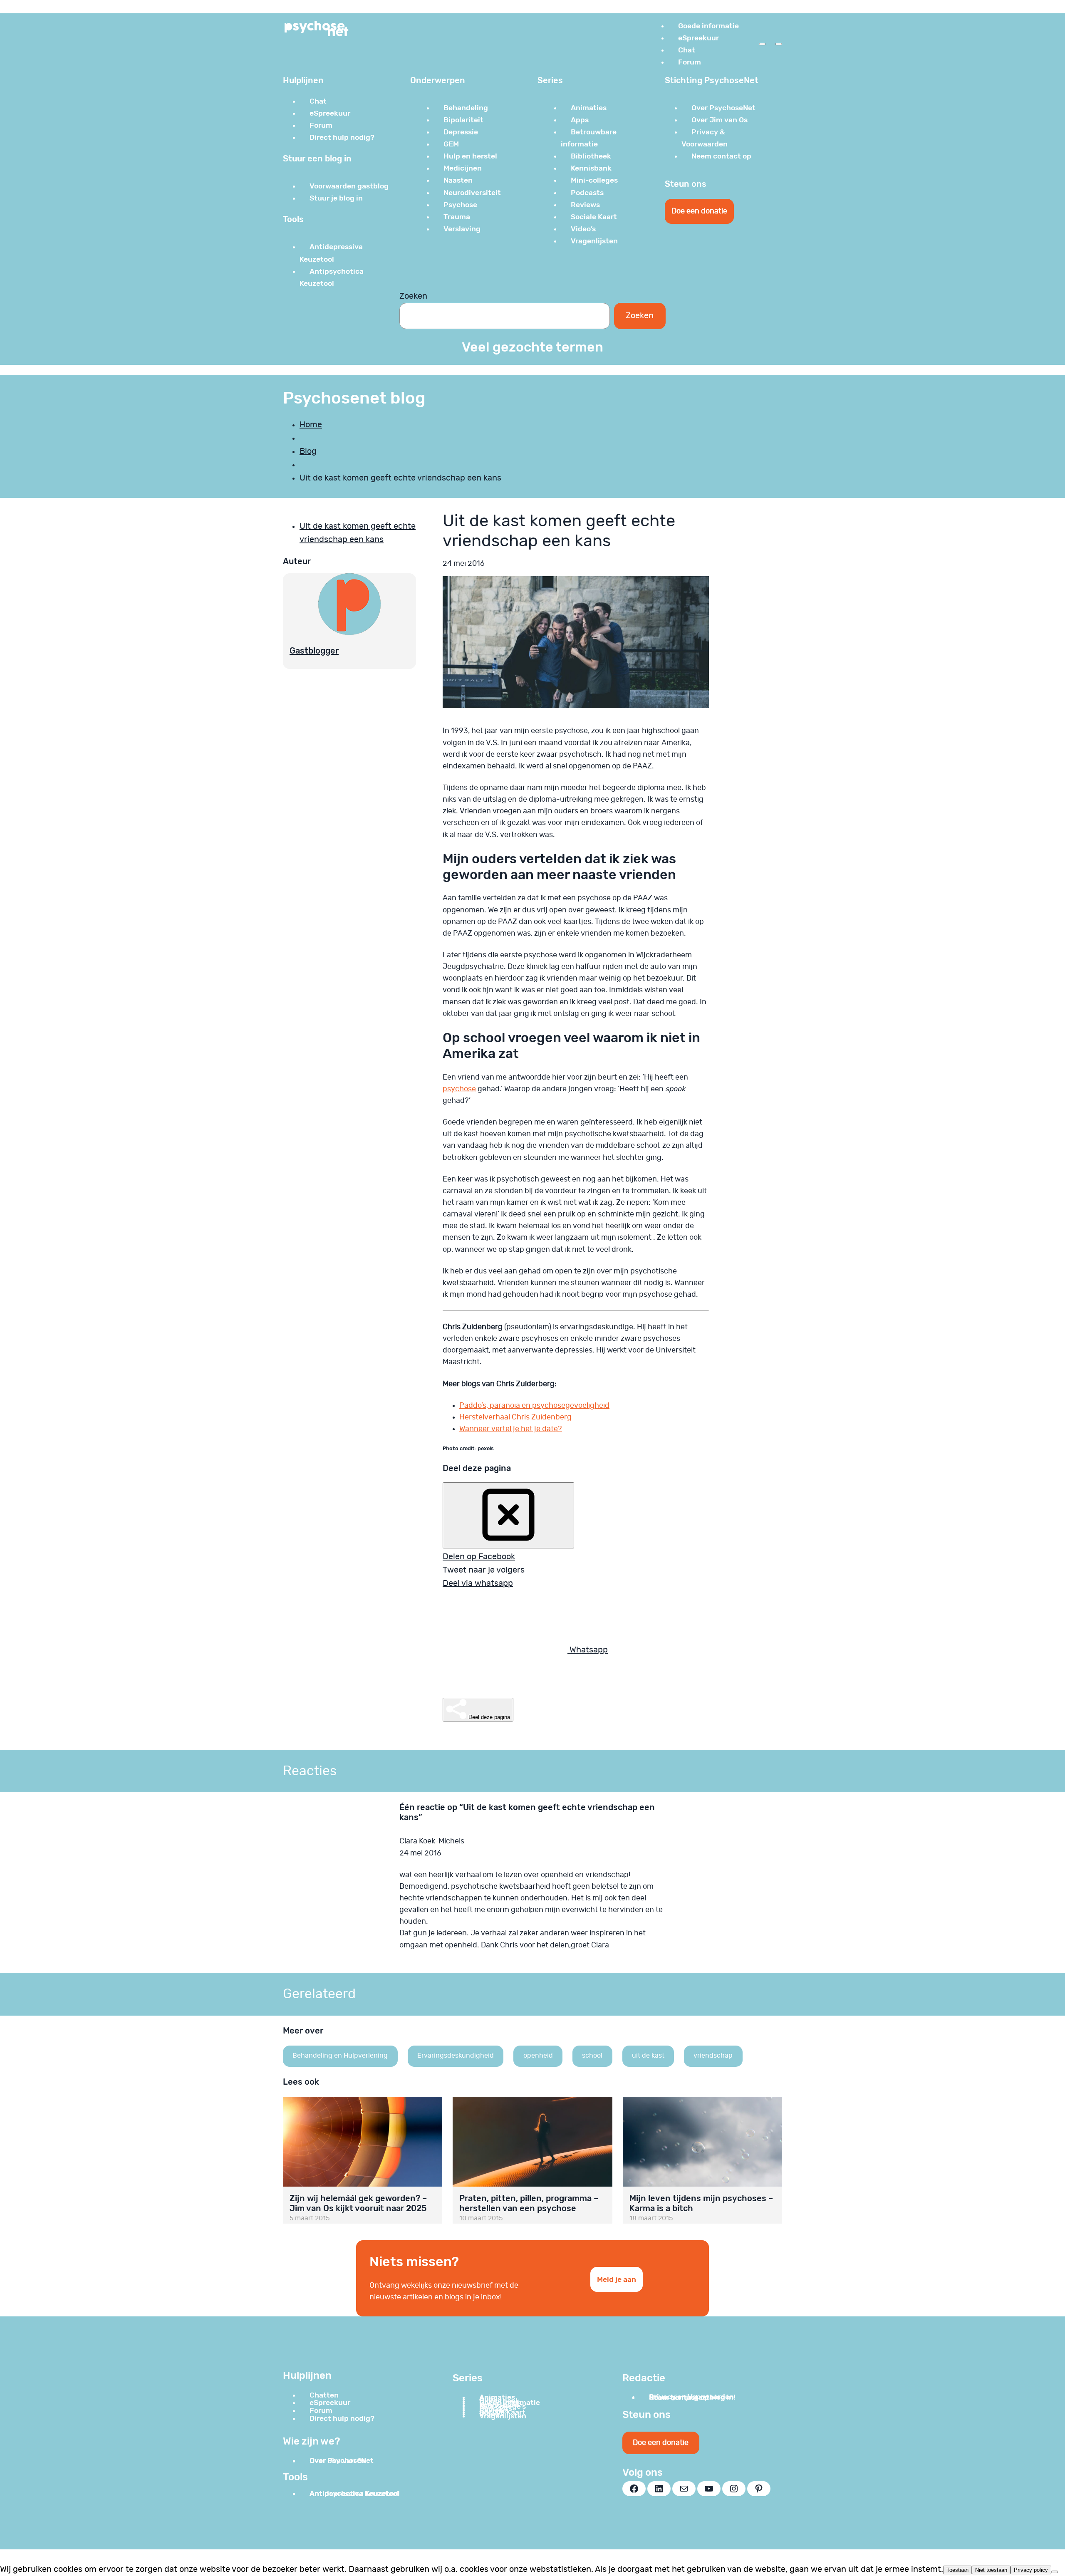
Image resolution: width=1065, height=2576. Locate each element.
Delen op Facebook (479, 1557)
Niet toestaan (991, 2570)
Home (311, 425)
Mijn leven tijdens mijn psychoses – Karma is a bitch (701, 2203)
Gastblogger (314, 651)
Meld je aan (617, 2279)
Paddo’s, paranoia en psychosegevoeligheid (534, 1406)
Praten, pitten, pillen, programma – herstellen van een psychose (529, 2203)
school (592, 2056)
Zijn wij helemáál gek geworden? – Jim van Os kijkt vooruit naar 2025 (358, 2203)
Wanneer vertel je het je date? (511, 1429)
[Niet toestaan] (1055, 2572)
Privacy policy (1031, 2570)
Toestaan (957, 2570)
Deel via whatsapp (478, 1583)
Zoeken (413, 296)
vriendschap (713, 2056)
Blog (308, 451)
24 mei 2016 (420, 1853)
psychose (459, 1089)
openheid (538, 2056)
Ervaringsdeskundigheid (456, 2056)
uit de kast (648, 2056)
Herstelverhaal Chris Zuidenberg (515, 1417)
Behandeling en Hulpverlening (340, 2056)
